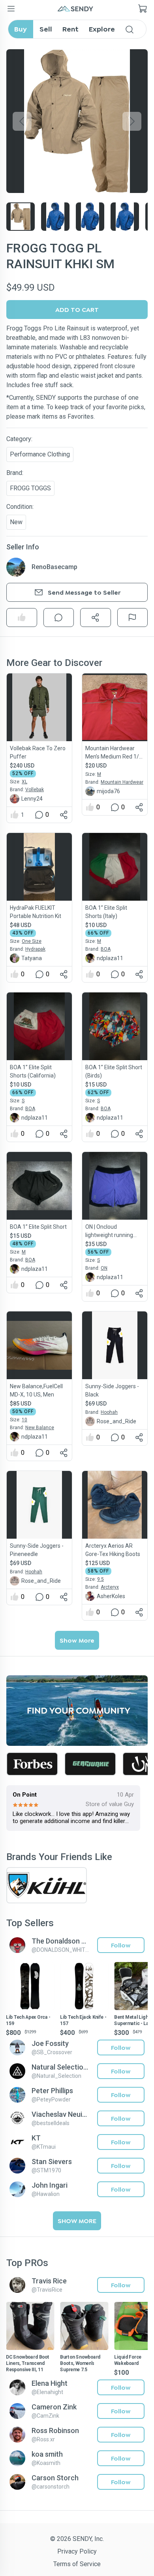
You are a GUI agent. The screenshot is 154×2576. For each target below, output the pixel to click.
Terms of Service (77, 2564)
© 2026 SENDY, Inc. (77, 2539)
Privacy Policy (77, 2551)
